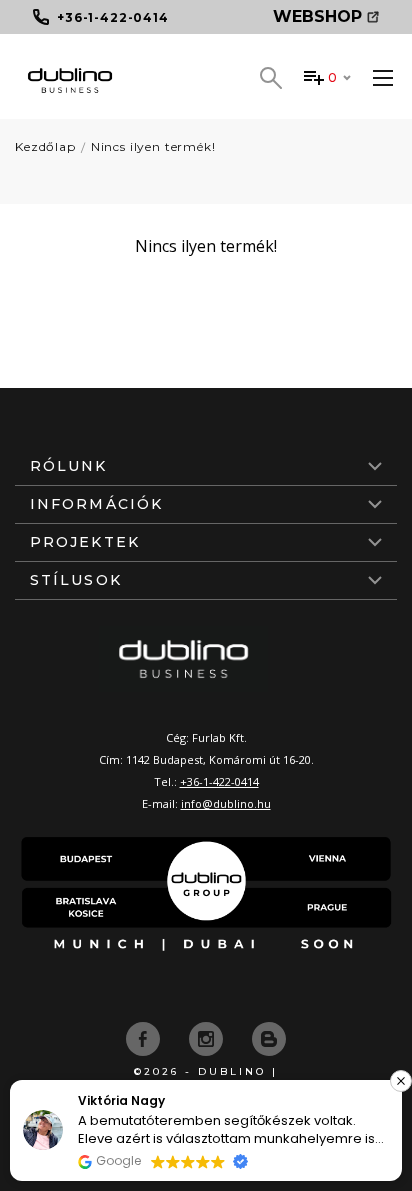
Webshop (317, 16)
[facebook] (145, 1037)
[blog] (269, 1037)
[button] (401, 1081)
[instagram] (208, 1037)
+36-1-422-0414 (219, 781)
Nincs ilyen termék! (153, 146)
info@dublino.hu (226, 803)
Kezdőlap (45, 146)
